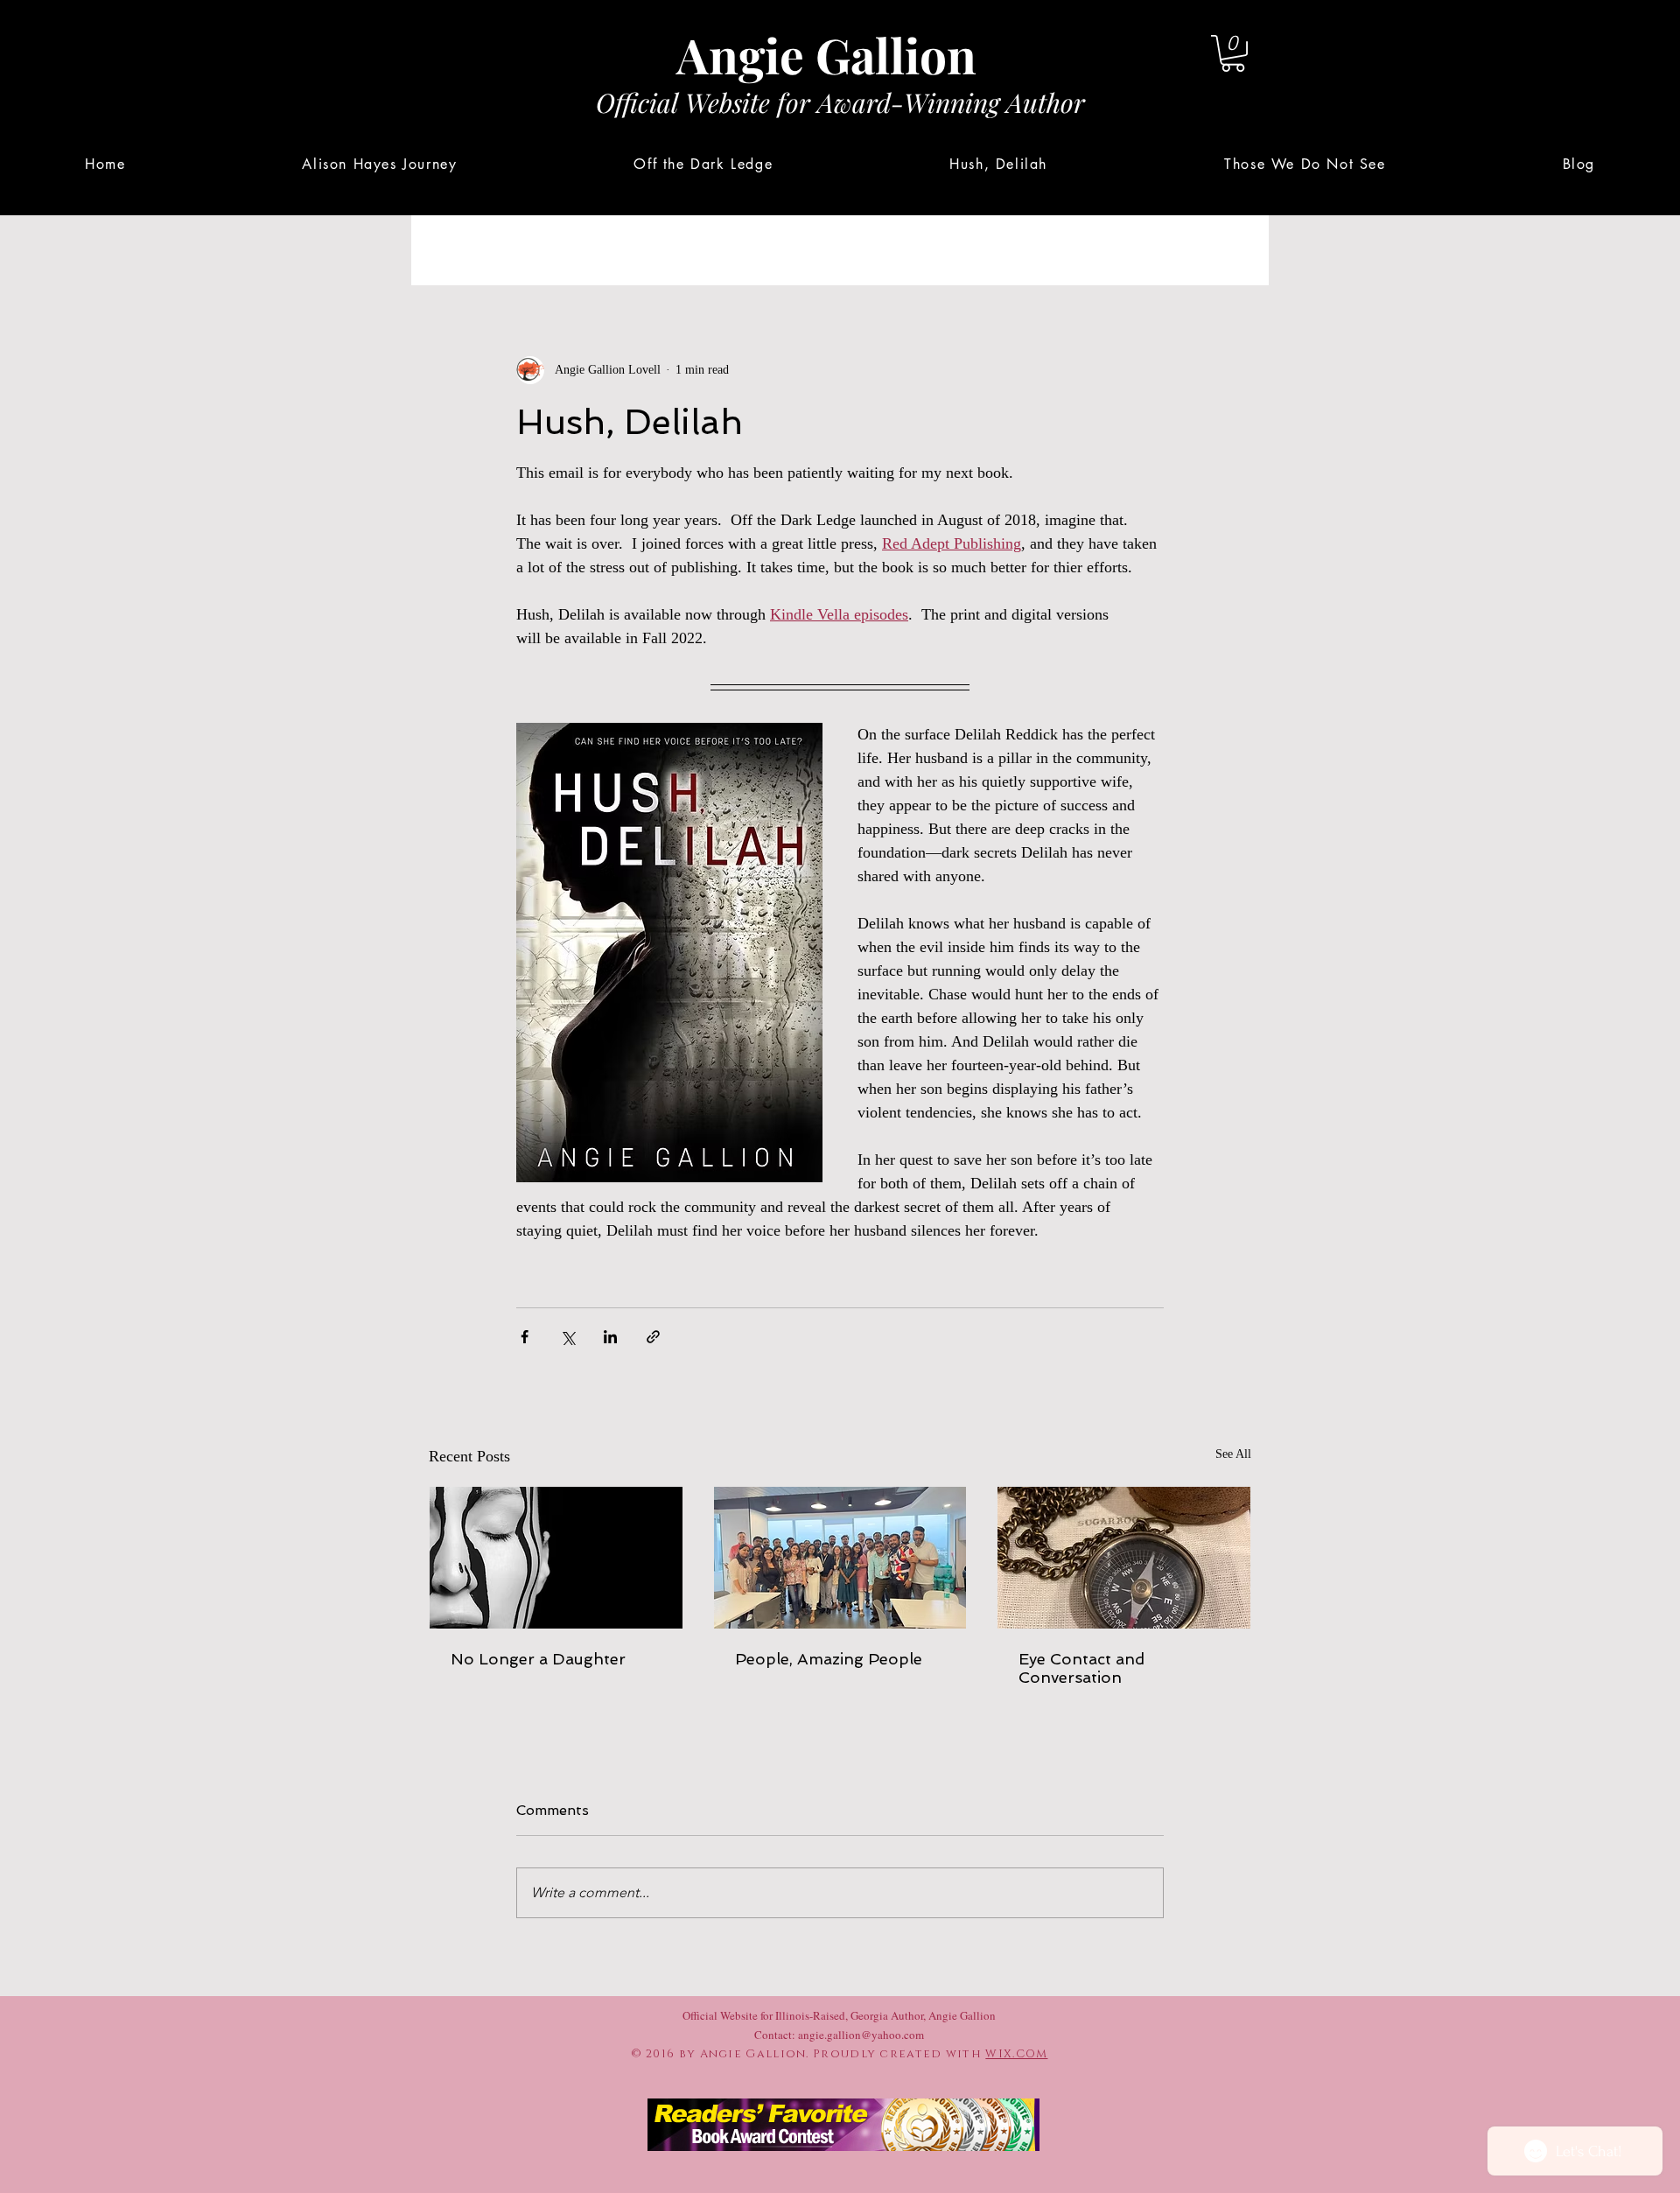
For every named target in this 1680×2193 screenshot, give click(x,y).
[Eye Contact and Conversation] (1124, 1558)
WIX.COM (1016, 2054)
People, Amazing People (829, 1659)
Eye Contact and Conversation (1081, 1668)
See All (1233, 1454)
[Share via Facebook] (525, 1337)
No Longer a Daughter (538, 1659)
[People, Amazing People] (840, 1558)
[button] (1233, 53)
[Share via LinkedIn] (610, 1337)
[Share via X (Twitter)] (567, 1337)
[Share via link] (653, 1337)
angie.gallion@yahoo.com (861, 2035)
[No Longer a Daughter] (556, 1558)
